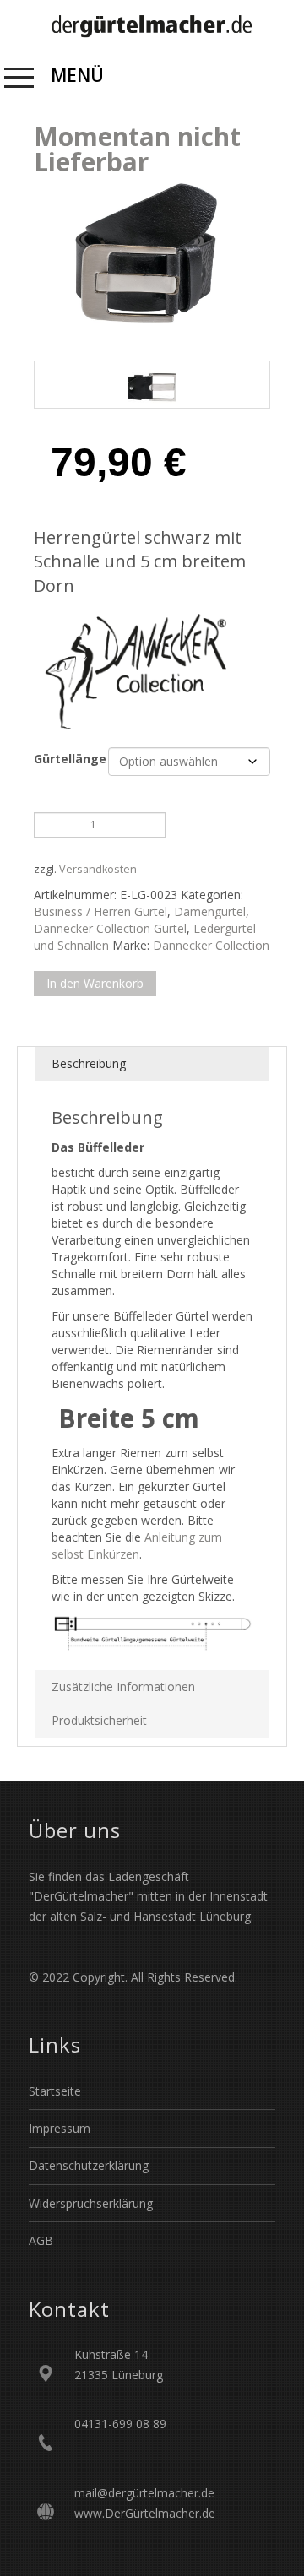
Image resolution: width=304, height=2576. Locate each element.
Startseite (55, 2091)
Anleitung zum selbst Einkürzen (137, 1546)
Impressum (60, 2128)
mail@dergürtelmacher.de (144, 2493)
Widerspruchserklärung (91, 2203)
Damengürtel (210, 911)
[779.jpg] (152, 385)
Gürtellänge (70, 759)
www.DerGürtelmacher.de (145, 2513)
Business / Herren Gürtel (100, 911)
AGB (41, 2240)
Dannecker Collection (211, 945)
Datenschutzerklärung (89, 2165)
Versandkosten (98, 869)
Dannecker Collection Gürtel (110, 928)
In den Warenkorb (95, 983)
